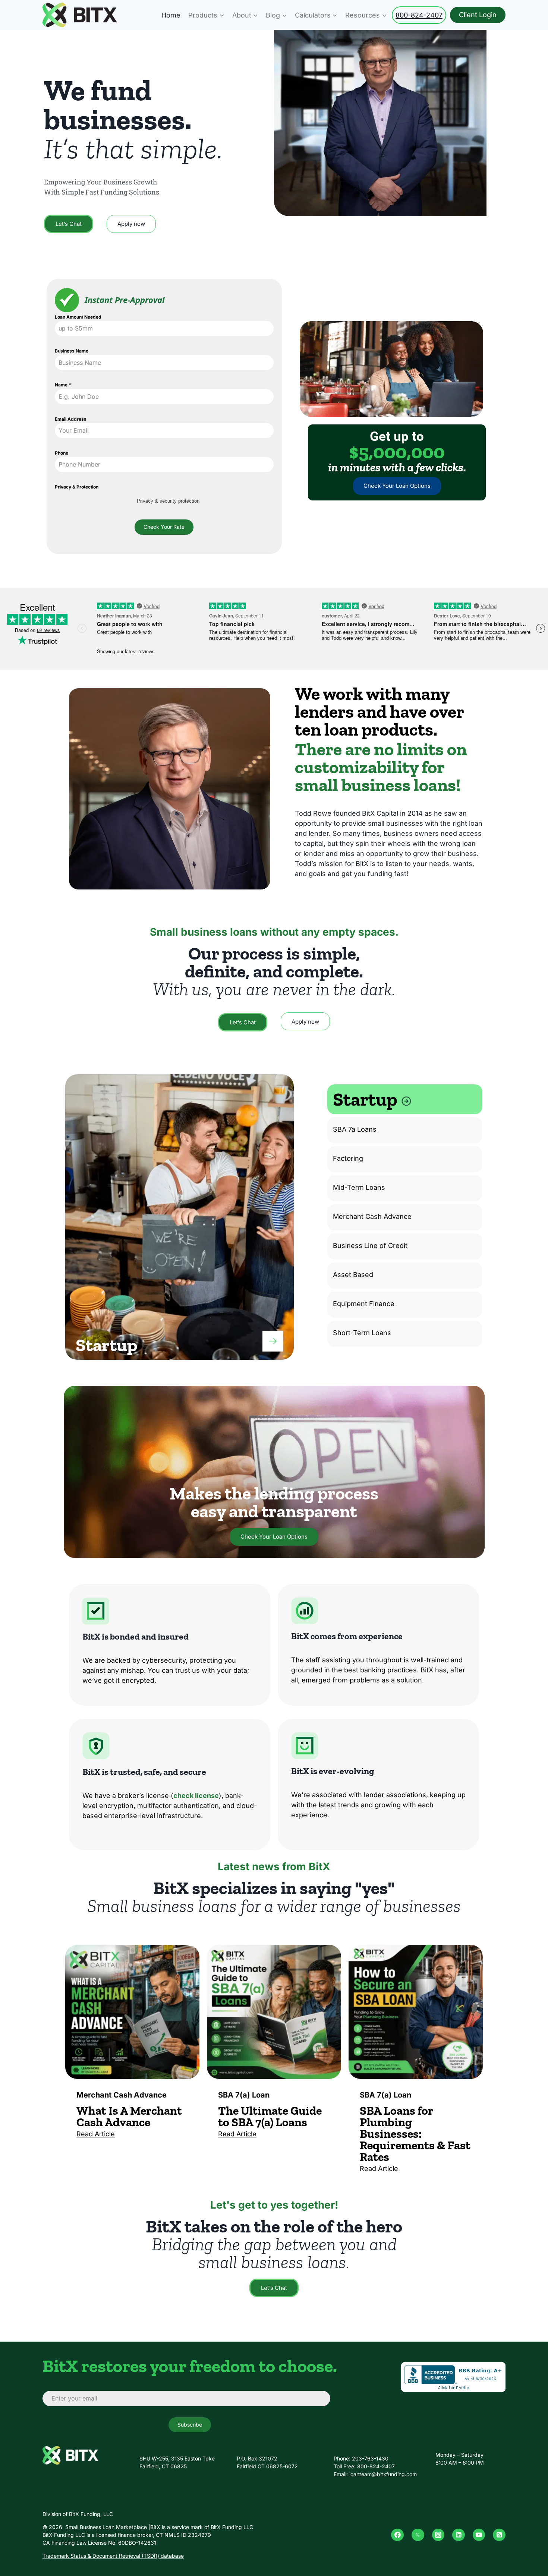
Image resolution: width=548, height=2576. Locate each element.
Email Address (71, 419)
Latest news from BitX (274, 1867)
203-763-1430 (370, 2458)
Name (63, 385)
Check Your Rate (164, 527)
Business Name (72, 351)
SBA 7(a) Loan (244, 2095)
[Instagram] (438, 2535)
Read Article (96, 2134)
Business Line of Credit (370, 1246)
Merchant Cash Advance (372, 1216)
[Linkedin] (459, 2535)
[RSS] (499, 2535)
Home (171, 15)
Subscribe (190, 2425)
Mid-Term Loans (359, 1187)
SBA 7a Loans (355, 1129)
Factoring (348, 1158)
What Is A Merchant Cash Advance (129, 2116)
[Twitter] (418, 2535)
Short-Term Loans (362, 1333)
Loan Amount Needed (78, 317)
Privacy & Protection (77, 487)
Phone (62, 453)
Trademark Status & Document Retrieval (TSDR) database (113, 2556)
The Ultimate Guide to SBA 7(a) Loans (270, 2116)
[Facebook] (397, 2535)
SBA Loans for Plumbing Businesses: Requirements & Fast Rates (415, 2134)
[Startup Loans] (273, 1341)
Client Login (478, 15)
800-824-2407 (419, 15)
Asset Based (353, 1275)
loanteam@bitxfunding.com (383, 2474)
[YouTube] (479, 2535)
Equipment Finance (364, 1304)
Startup (367, 1099)
